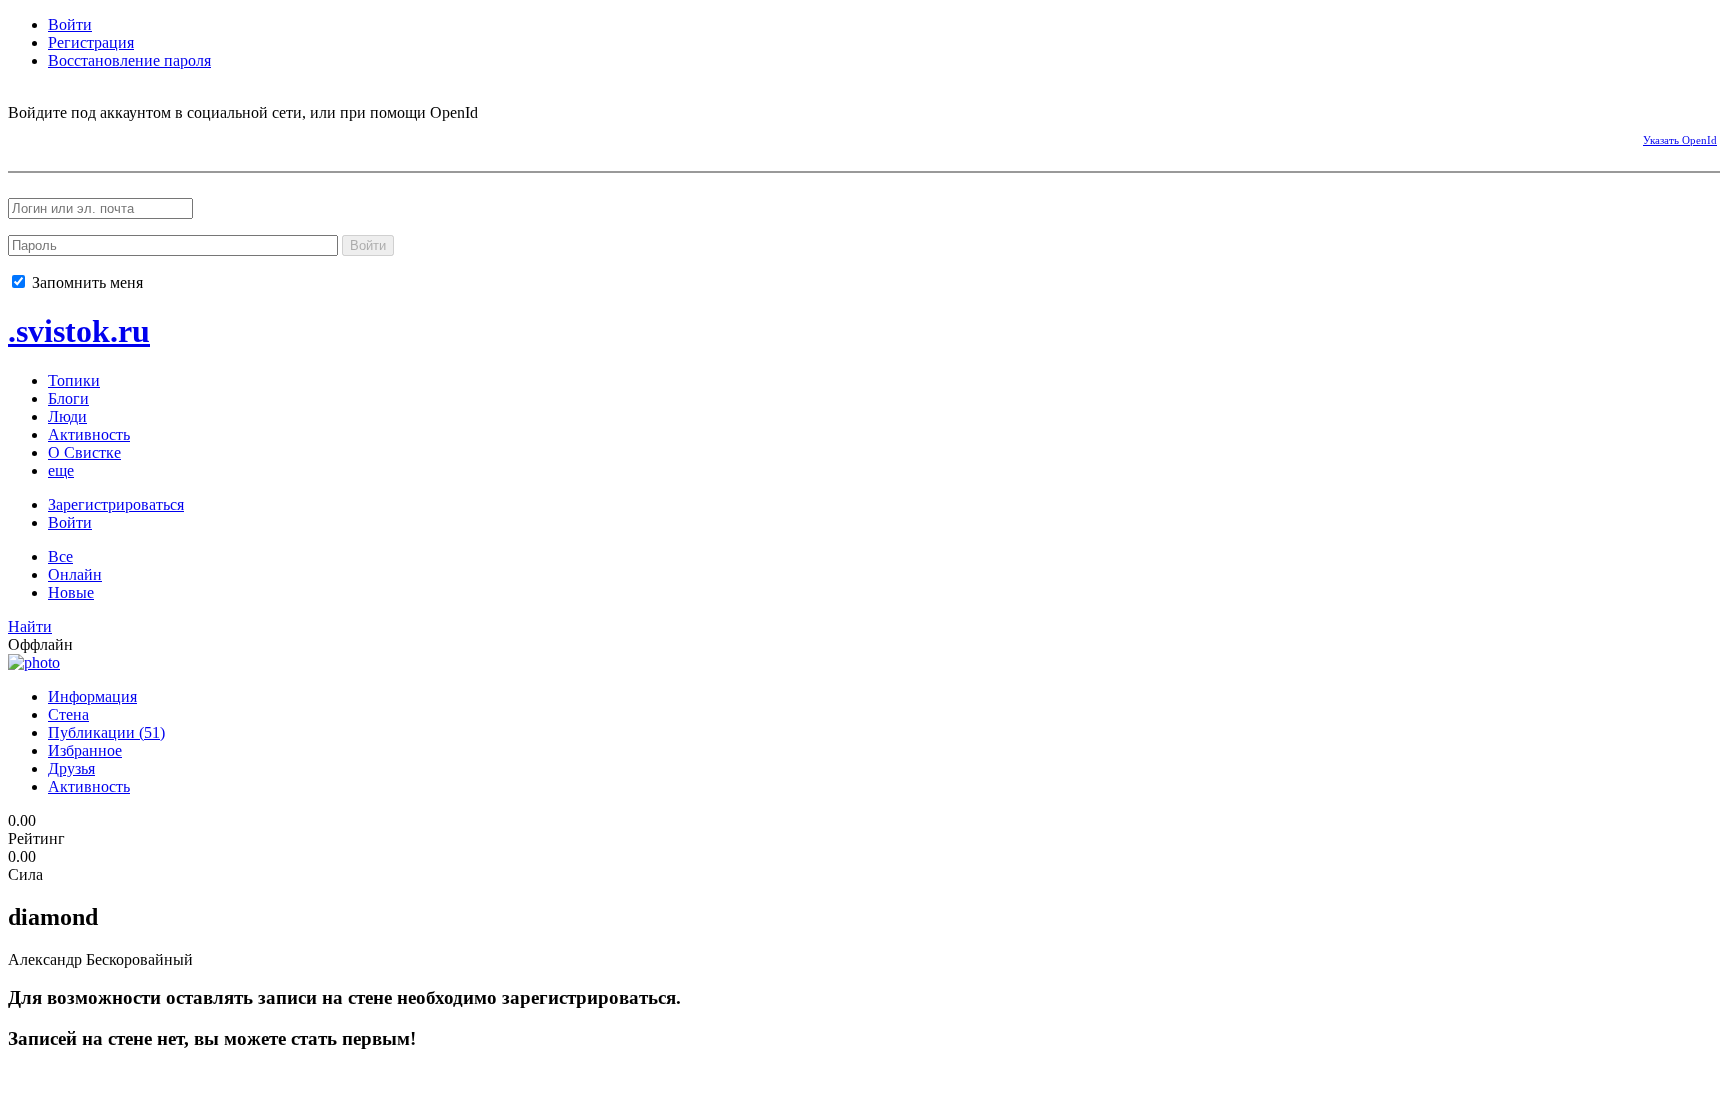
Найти (30, 626)
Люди (67, 416)
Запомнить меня (85, 282)
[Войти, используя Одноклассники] (93, 137)
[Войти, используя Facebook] (23, 137)
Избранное (85, 750)
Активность (89, 434)
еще (61, 470)
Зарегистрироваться (116, 504)
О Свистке (84, 452)
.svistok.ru (79, 331)
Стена (68, 714)
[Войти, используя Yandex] (198, 137)
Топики (74, 380)
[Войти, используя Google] (163, 137)
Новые (71, 592)
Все (60, 556)
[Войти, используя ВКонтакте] (58, 137)
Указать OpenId (1680, 140)
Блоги (68, 398)
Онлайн (75, 574)
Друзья (71, 768)
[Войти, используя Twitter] (128, 137)
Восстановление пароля (129, 60)
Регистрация (91, 42)
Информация (92, 696)
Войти (70, 24)
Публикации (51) (106, 732)
